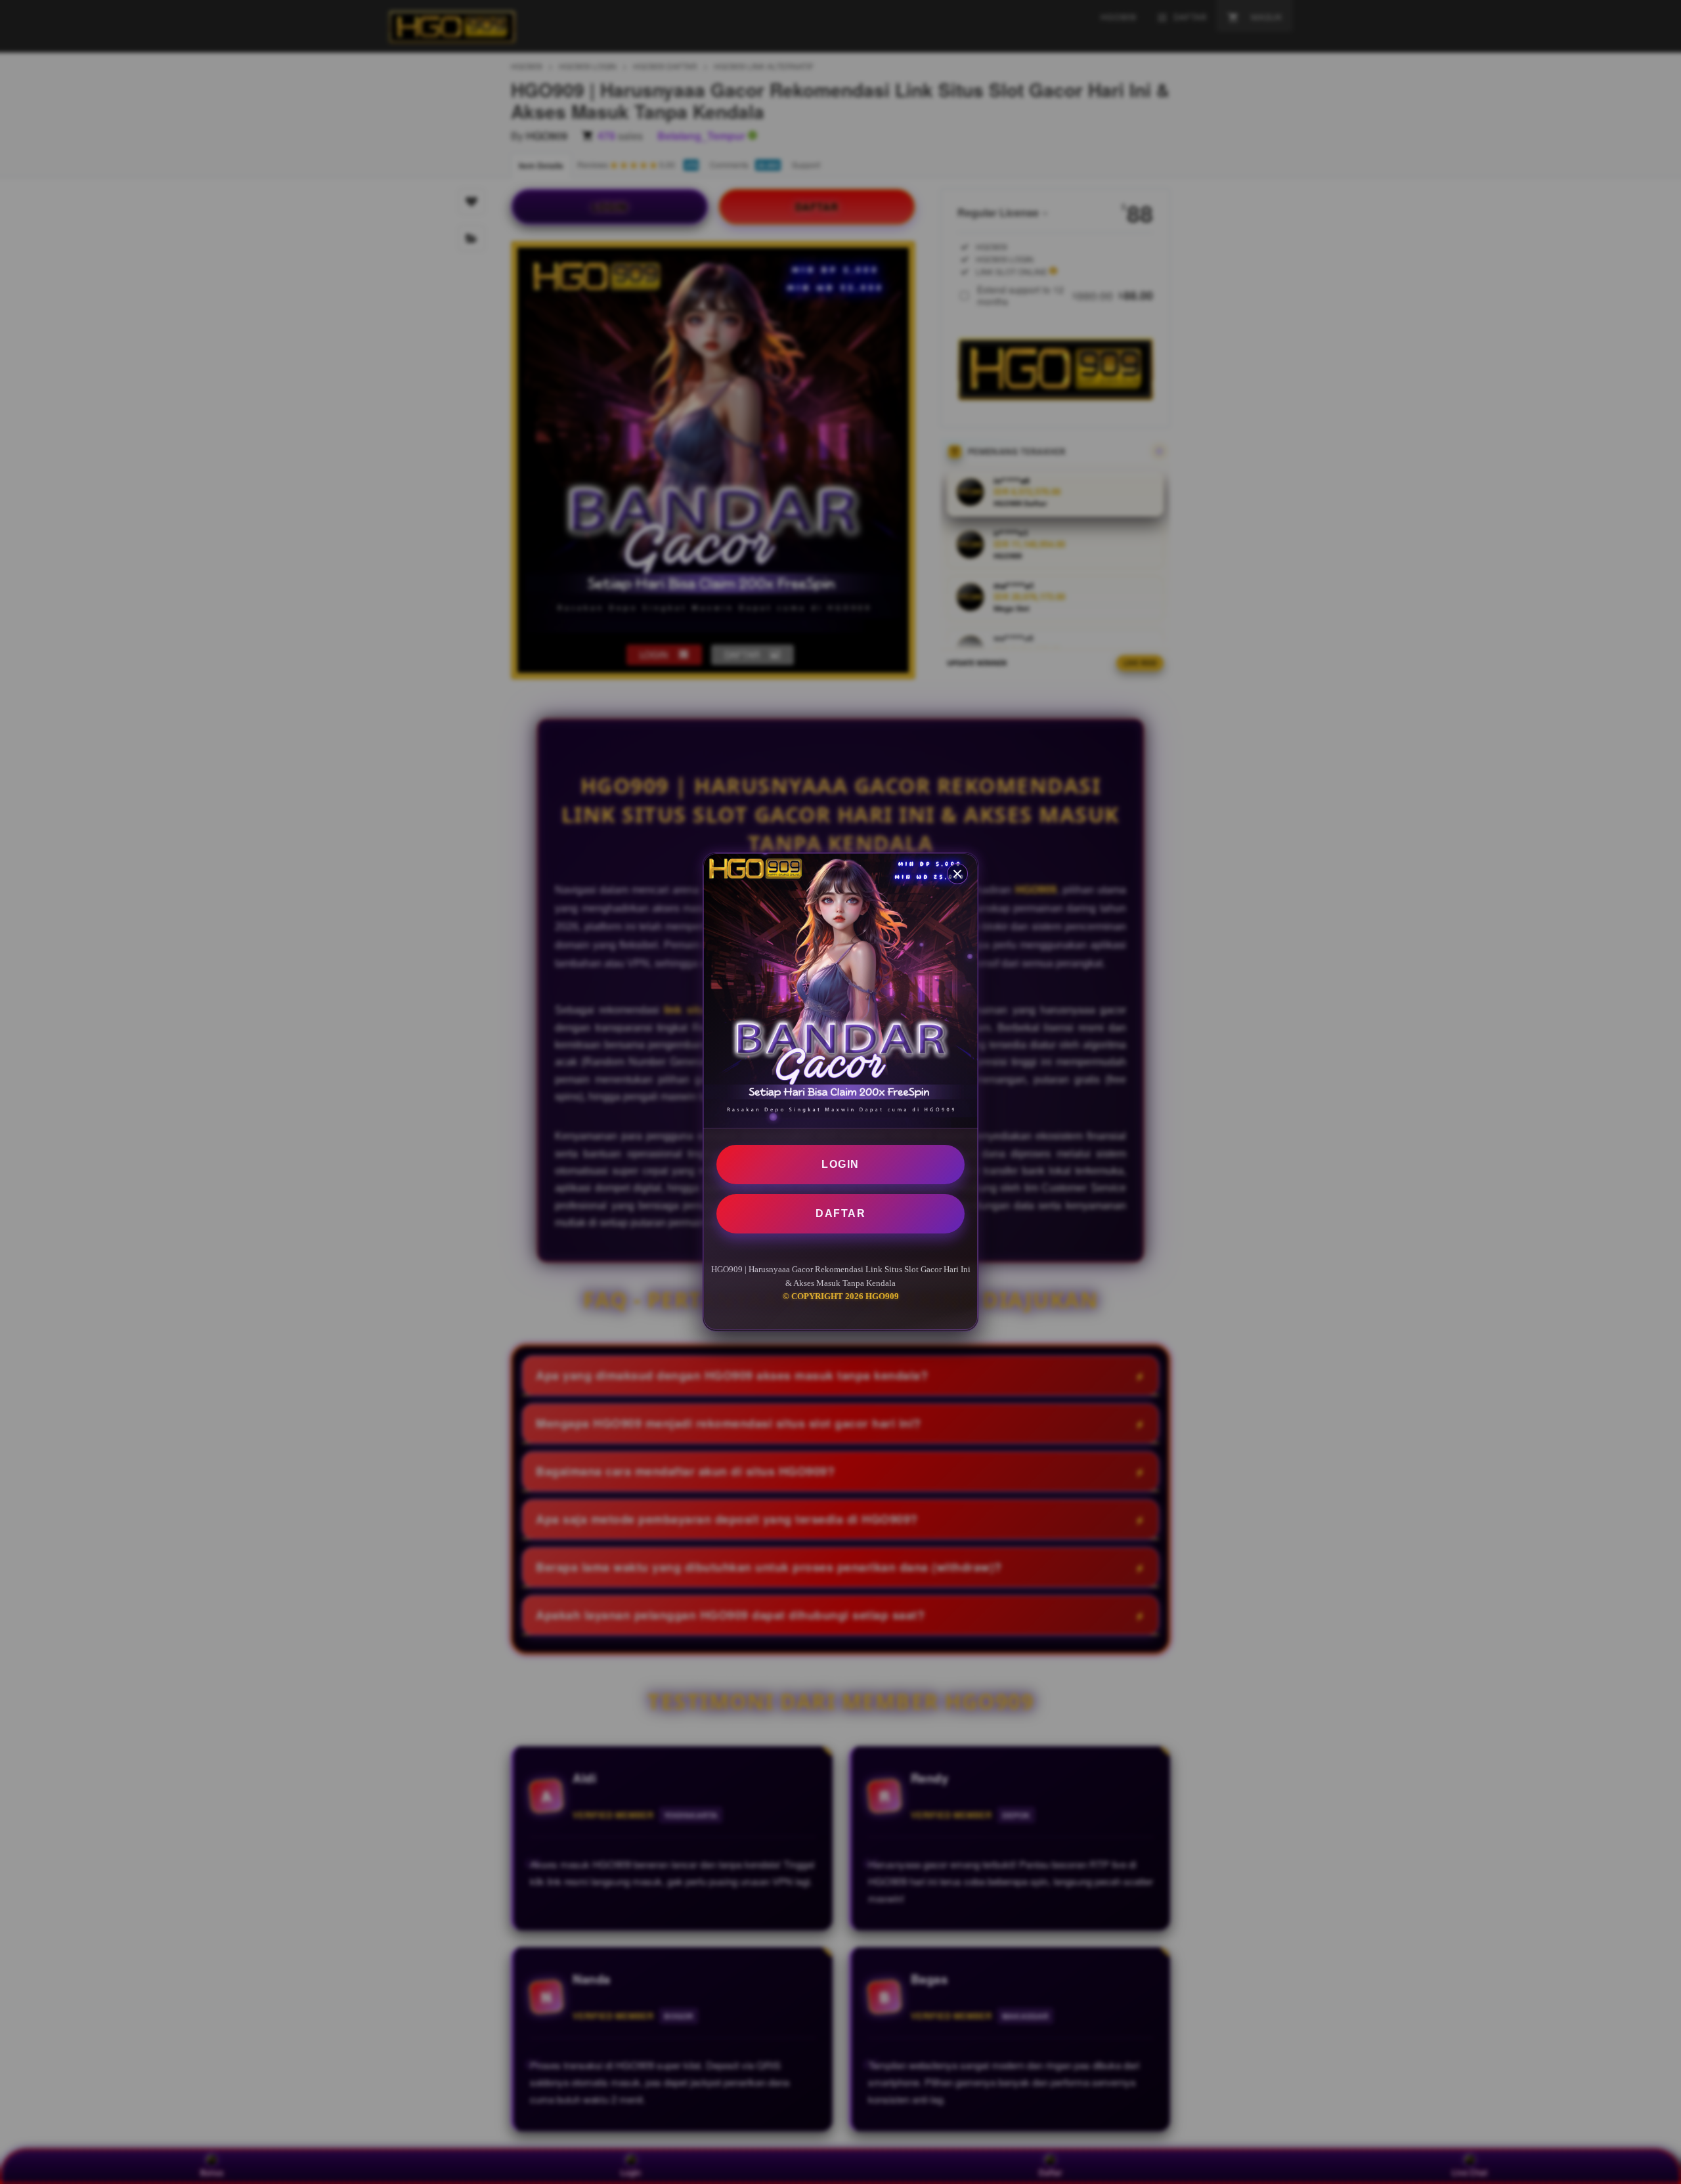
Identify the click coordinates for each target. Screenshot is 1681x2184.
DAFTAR (840, 1213)
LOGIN (840, 1164)
